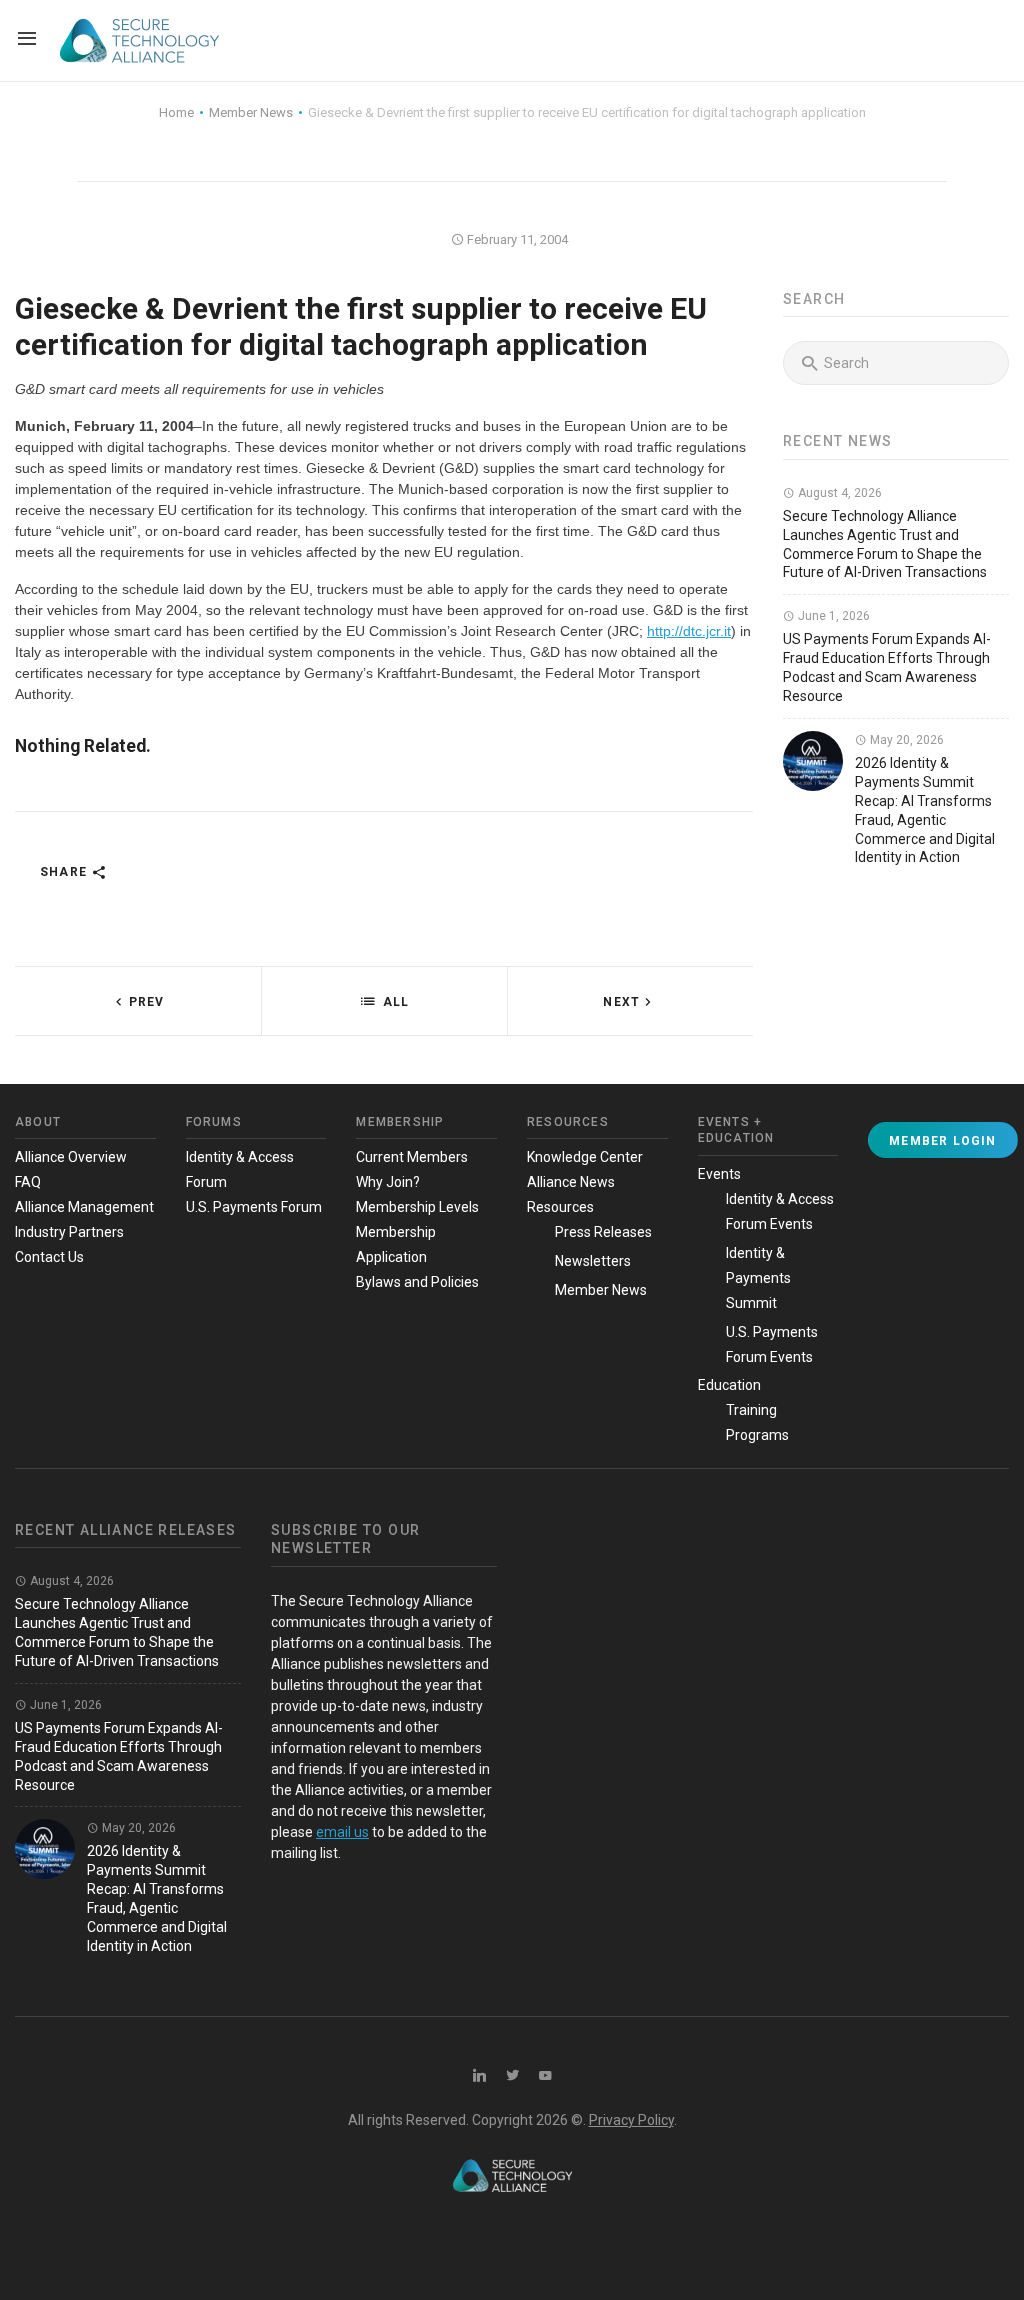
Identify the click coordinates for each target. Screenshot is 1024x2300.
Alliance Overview (71, 1157)
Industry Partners (69, 1232)
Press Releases (603, 1232)
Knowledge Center (585, 1157)
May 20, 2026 (905, 740)
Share (65, 872)
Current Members (412, 1157)
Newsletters (593, 1261)
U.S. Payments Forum (254, 1207)
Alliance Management (84, 1207)
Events (719, 1174)
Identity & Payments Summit (758, 1278)
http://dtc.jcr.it (689, 631)
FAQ (28, 1182)
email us (342, 1832)
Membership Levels (417, 1207)
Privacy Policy (631, 2120)
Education (729, 1385)
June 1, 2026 (832, 616)
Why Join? (388, 1182)
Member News (601, 1290)
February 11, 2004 (516, 239)
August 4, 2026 (838, 493)
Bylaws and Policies (417, 1282)
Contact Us (49, 1257)
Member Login (942, 1141)
